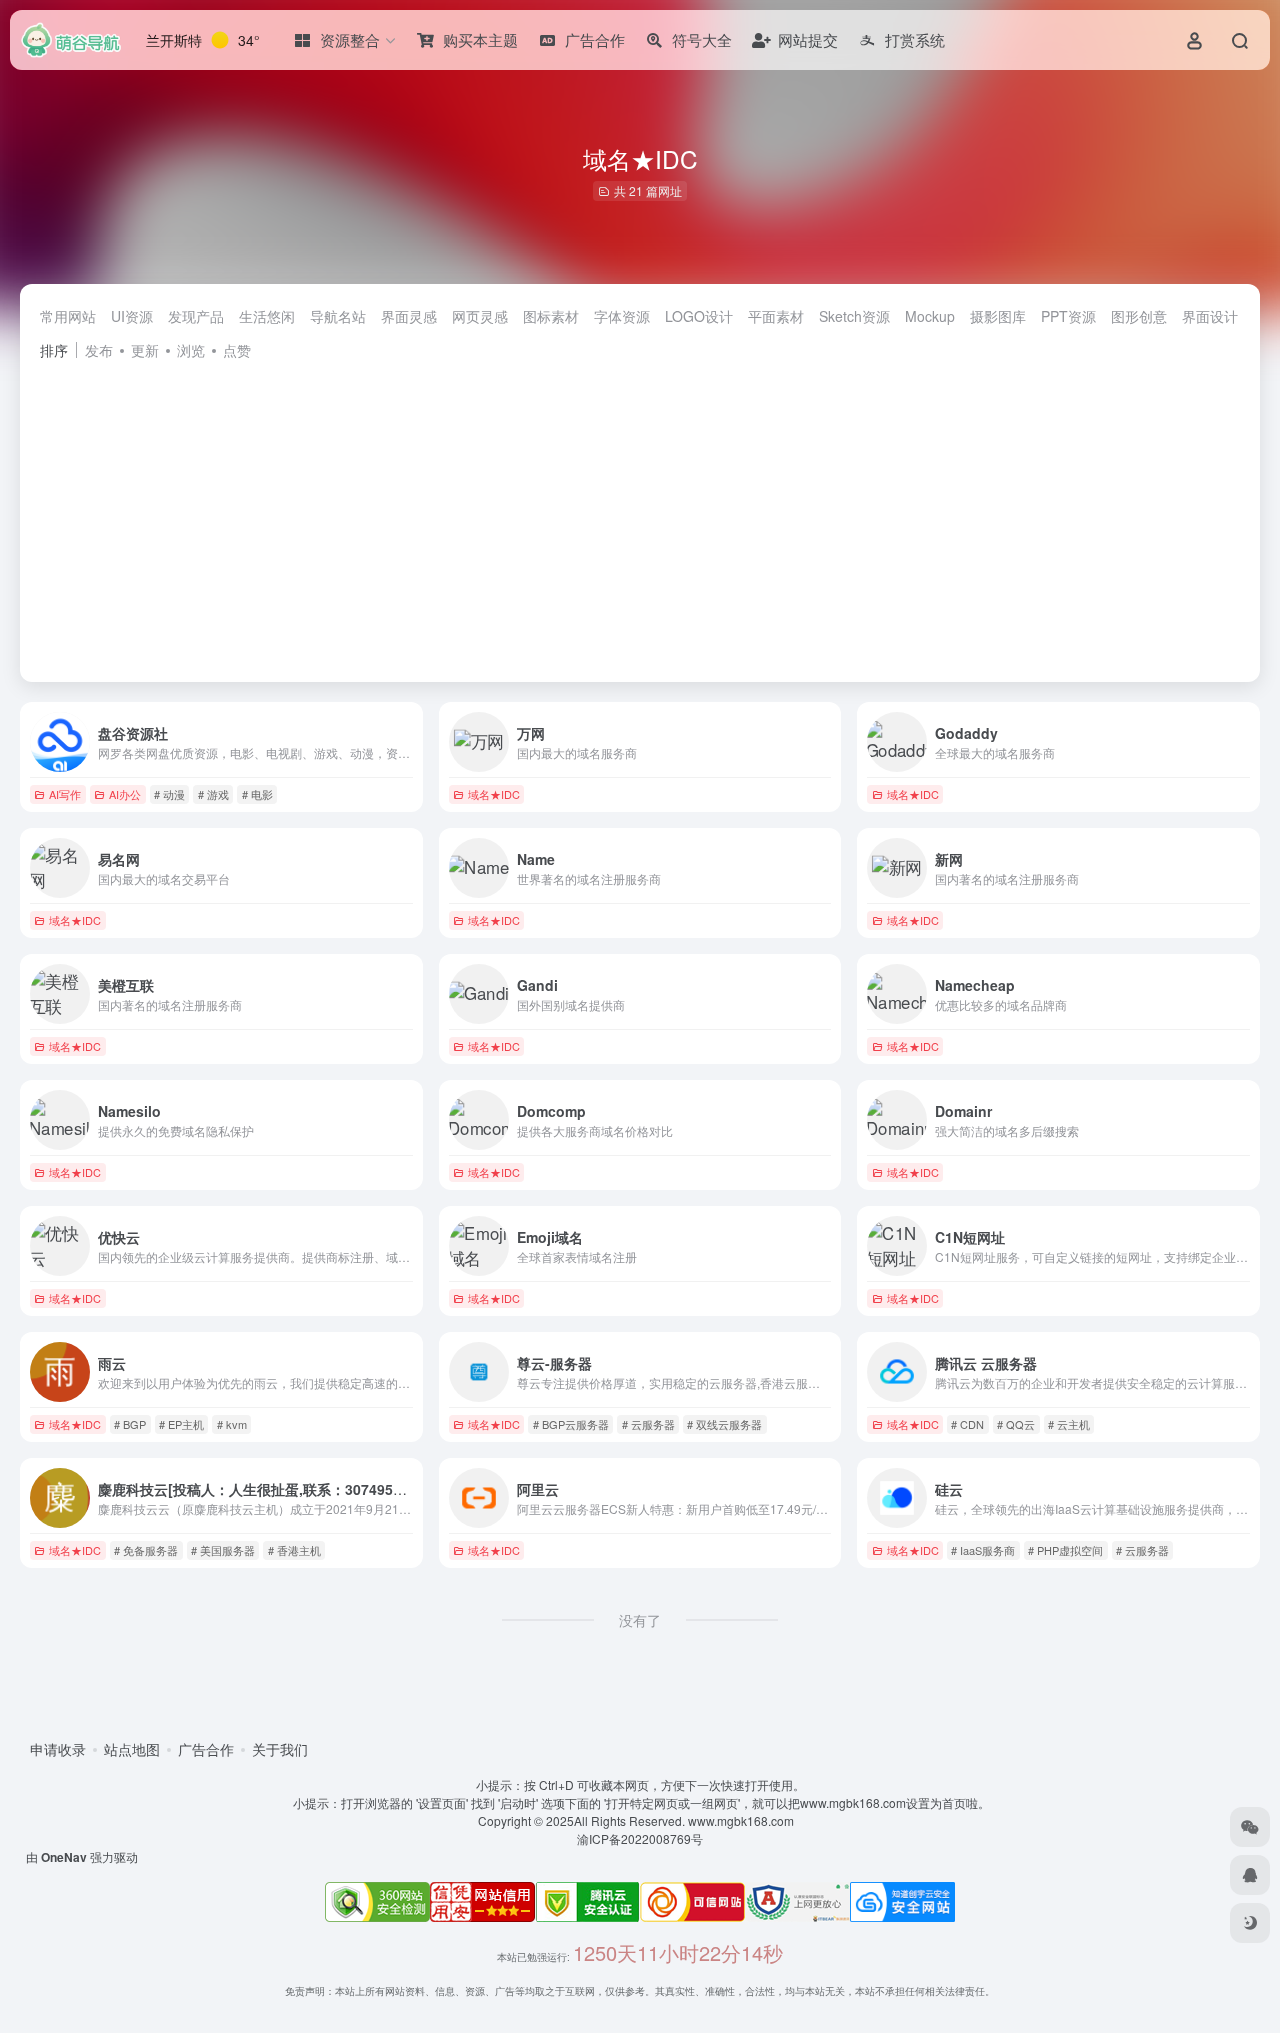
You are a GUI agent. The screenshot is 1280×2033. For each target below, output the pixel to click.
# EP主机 (181, 1424)
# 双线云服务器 (724, 1424)
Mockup (930, 316)
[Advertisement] (640, 512)
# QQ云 (1016, 1424)
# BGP (130, 1424)
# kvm (232, 1424)
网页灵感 (480, 316)
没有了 (640, 1620)
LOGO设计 (699, 316)
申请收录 (58, 1749)
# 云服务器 (648, 1424)
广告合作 (206, 1749)
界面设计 (1210, 316)
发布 (99, 350)
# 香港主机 (294, 1550)
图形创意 (1139, 316)
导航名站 (338, 316)
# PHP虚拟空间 (1065, 1550)
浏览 (191, 350)
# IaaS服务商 (983, 1550)
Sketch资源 (854, 316)
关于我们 (280, 1749)
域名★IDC (494, 794)
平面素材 (776, 316)
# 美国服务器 (223, 1550)
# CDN (967, 1424)
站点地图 (132, 1749)
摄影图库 (998, 316)
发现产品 (196, 316)
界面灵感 (409, 316)
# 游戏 (213, 794)
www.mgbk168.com (744, 1820)
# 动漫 (169, 794)
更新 (145, 350)
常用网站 (68, 316)
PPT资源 (1068, 316)
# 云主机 (1069, 1424)
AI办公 (125, 794)
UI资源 (132, 316)
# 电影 (257, 794)
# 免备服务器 (146, 1550)
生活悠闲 (267, 316)
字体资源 (622, 316)
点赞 (237, 350)
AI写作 (65, 794)
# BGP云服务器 (571, 1424)
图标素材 (551, 316)
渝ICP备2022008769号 (640, 1838)
